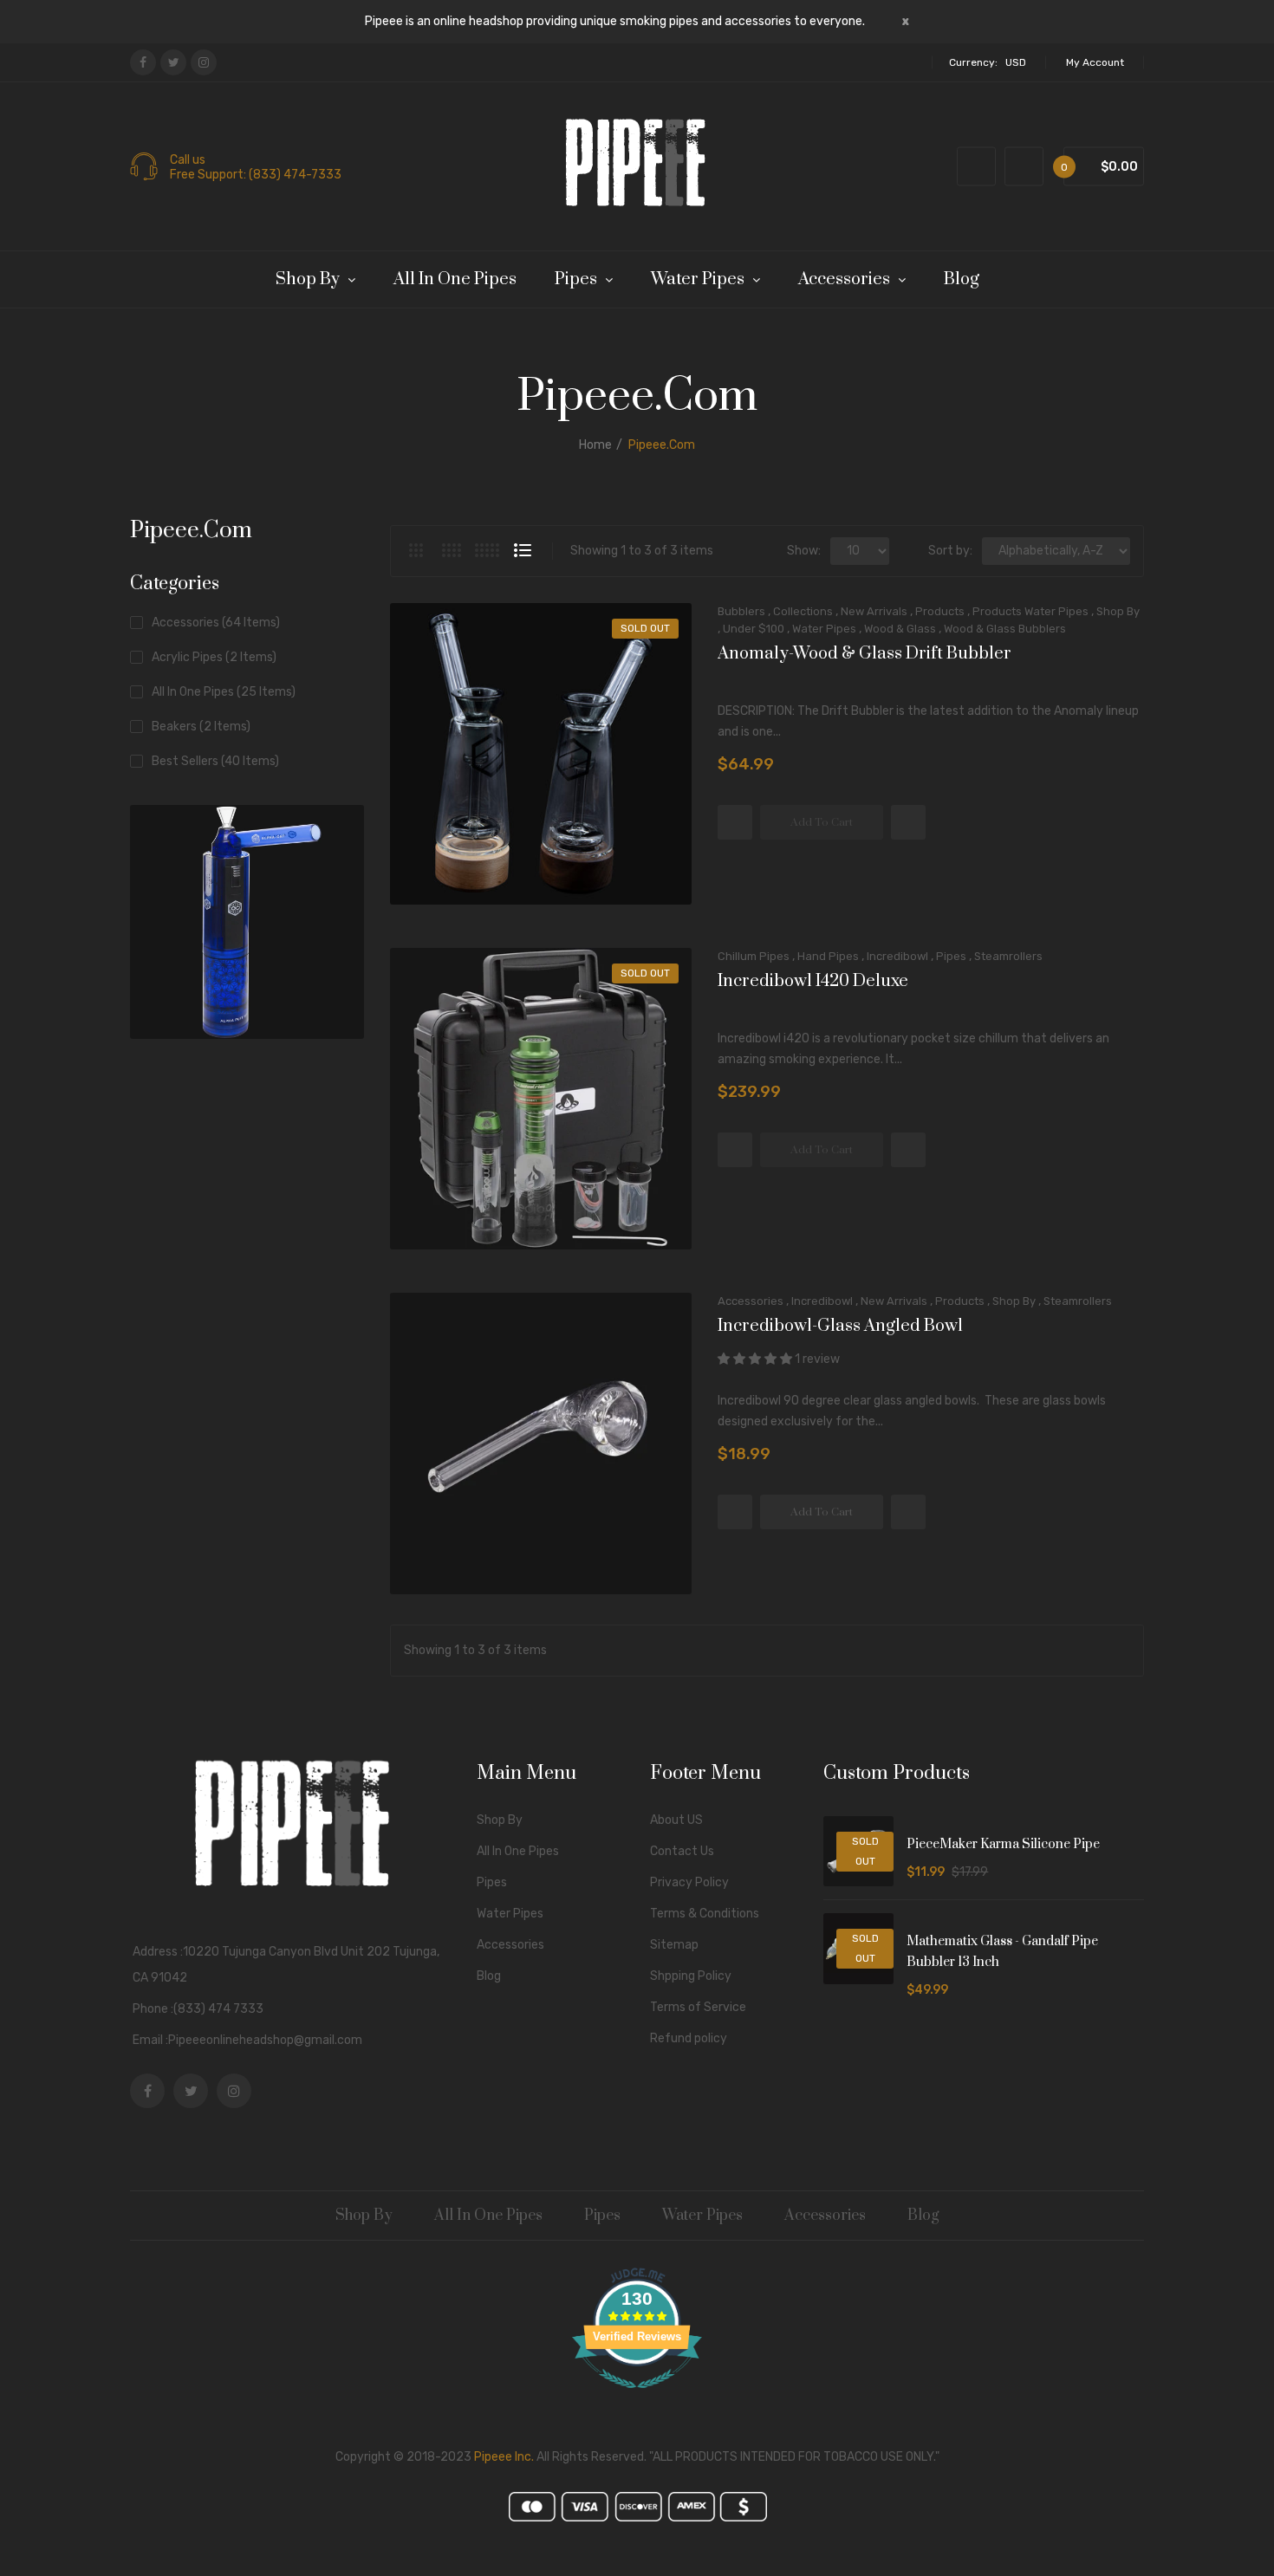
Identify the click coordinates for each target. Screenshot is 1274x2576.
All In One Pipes (518, 1851)
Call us (188, 160)
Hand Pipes (828, 956)
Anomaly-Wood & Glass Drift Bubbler (864, 654)
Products (940, 611)
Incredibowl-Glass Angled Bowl (840, 1327)
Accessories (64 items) (216, 623)
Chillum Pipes (754, 956)
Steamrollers (1008, 956)
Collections (803, 611)
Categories (175, 584)
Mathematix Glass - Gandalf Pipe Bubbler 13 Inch (1002, 1952)
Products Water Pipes (1030, 611)
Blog (489, 1976)
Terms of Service (698, 2007)
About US (676, 1820)
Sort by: (950, 551)
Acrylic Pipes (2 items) (214, 657)
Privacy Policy (689, 1882)
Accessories (751, 1301)
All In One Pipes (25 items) (224, 692)
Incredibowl (897, 956)
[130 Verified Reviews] (637, 2398)
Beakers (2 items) (201, 727)
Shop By (1118, 611)
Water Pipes (824, 629)
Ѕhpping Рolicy (691, 1976)
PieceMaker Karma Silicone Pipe (1003, 1844)
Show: (804, 551)
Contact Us (682, 1851)
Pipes (951, 956)
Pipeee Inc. (504, 2457)
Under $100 (754, 629)
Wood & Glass (900, 629)
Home (595, 445)
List (523, 550)
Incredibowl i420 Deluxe (813, 982)
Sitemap (674, 1945)
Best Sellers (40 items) (215, 761)
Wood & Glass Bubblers (1005, 629)
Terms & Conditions (705, 1914)
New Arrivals (874, 611)
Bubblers (741, 611)
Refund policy (689, 2038)
